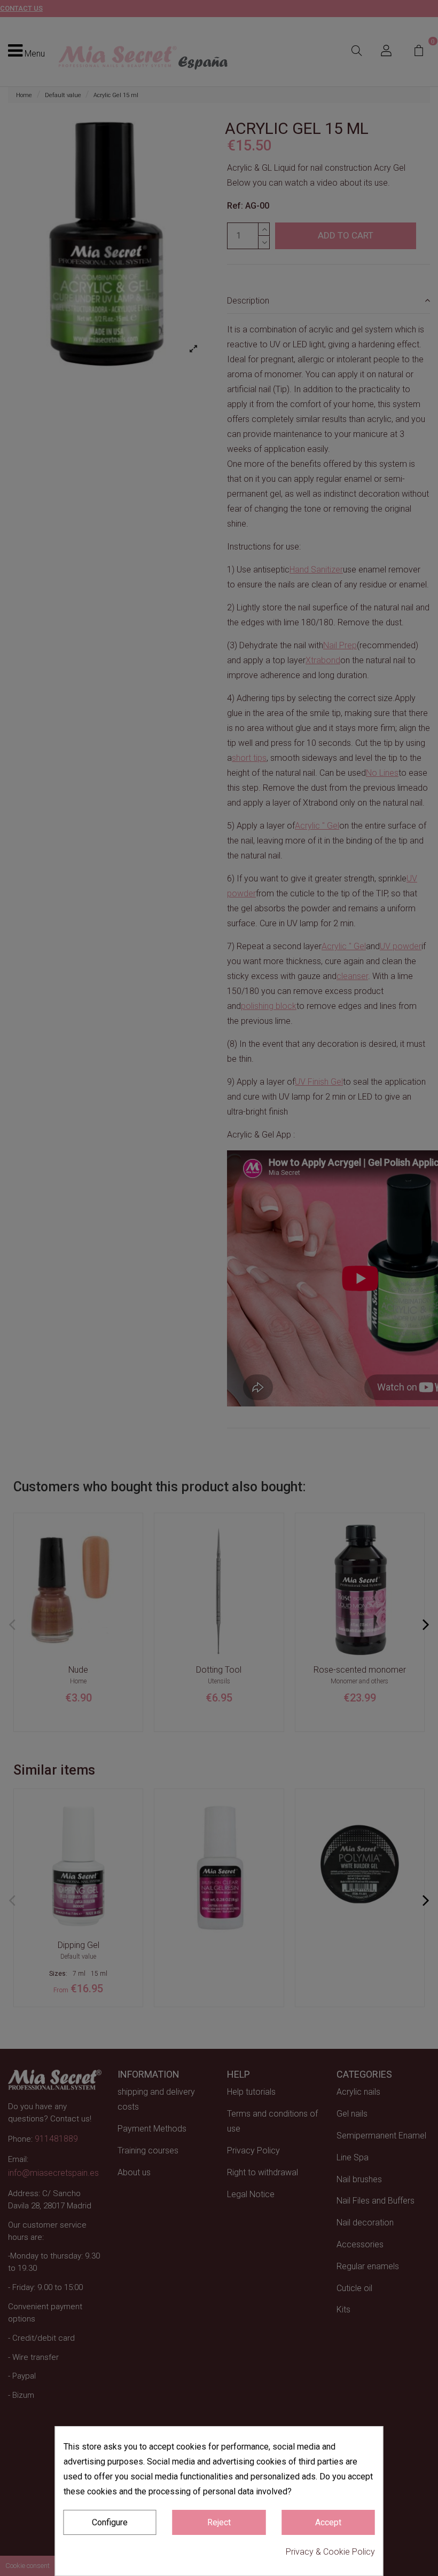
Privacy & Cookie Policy (330, 2552)
